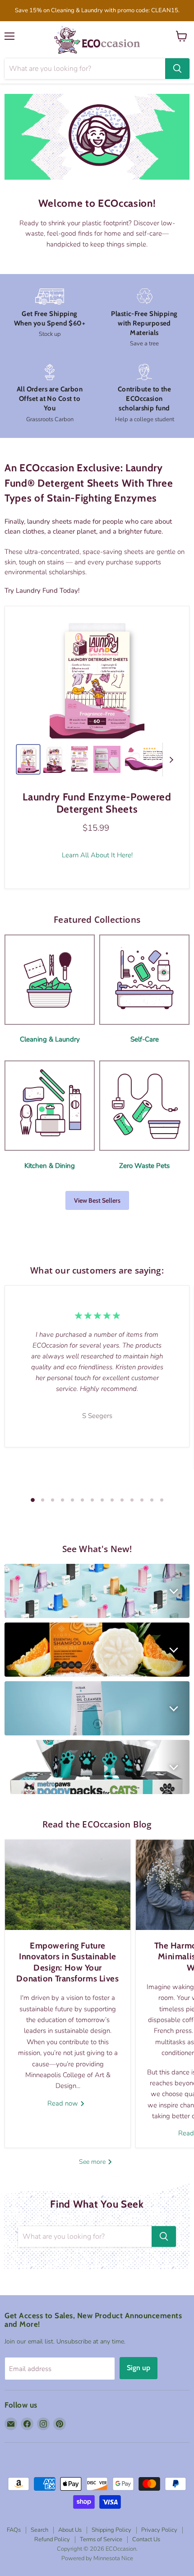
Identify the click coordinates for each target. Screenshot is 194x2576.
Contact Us (146, 2539)
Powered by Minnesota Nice (97, 2558)
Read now (64, 2103)
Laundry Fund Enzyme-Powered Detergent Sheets (97, 803)
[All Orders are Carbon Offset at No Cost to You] (50, 394)
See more (93, 2162)
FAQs (14, 2530)
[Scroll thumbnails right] (170, 760)
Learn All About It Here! (97, 855)
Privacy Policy (159, 2530)
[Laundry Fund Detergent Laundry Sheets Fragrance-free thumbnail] (28, 759)
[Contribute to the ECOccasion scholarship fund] (144, 394)
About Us (70, 2530)
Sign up (139, 2368)
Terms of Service (101, 2539)
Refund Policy (52, 2539)
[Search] (177, 69)
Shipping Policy (111, 2530)
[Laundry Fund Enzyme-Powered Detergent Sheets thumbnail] (54, 759)
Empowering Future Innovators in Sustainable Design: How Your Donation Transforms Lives (67, 1962)
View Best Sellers (97, 1200)
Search (39, 2530)
